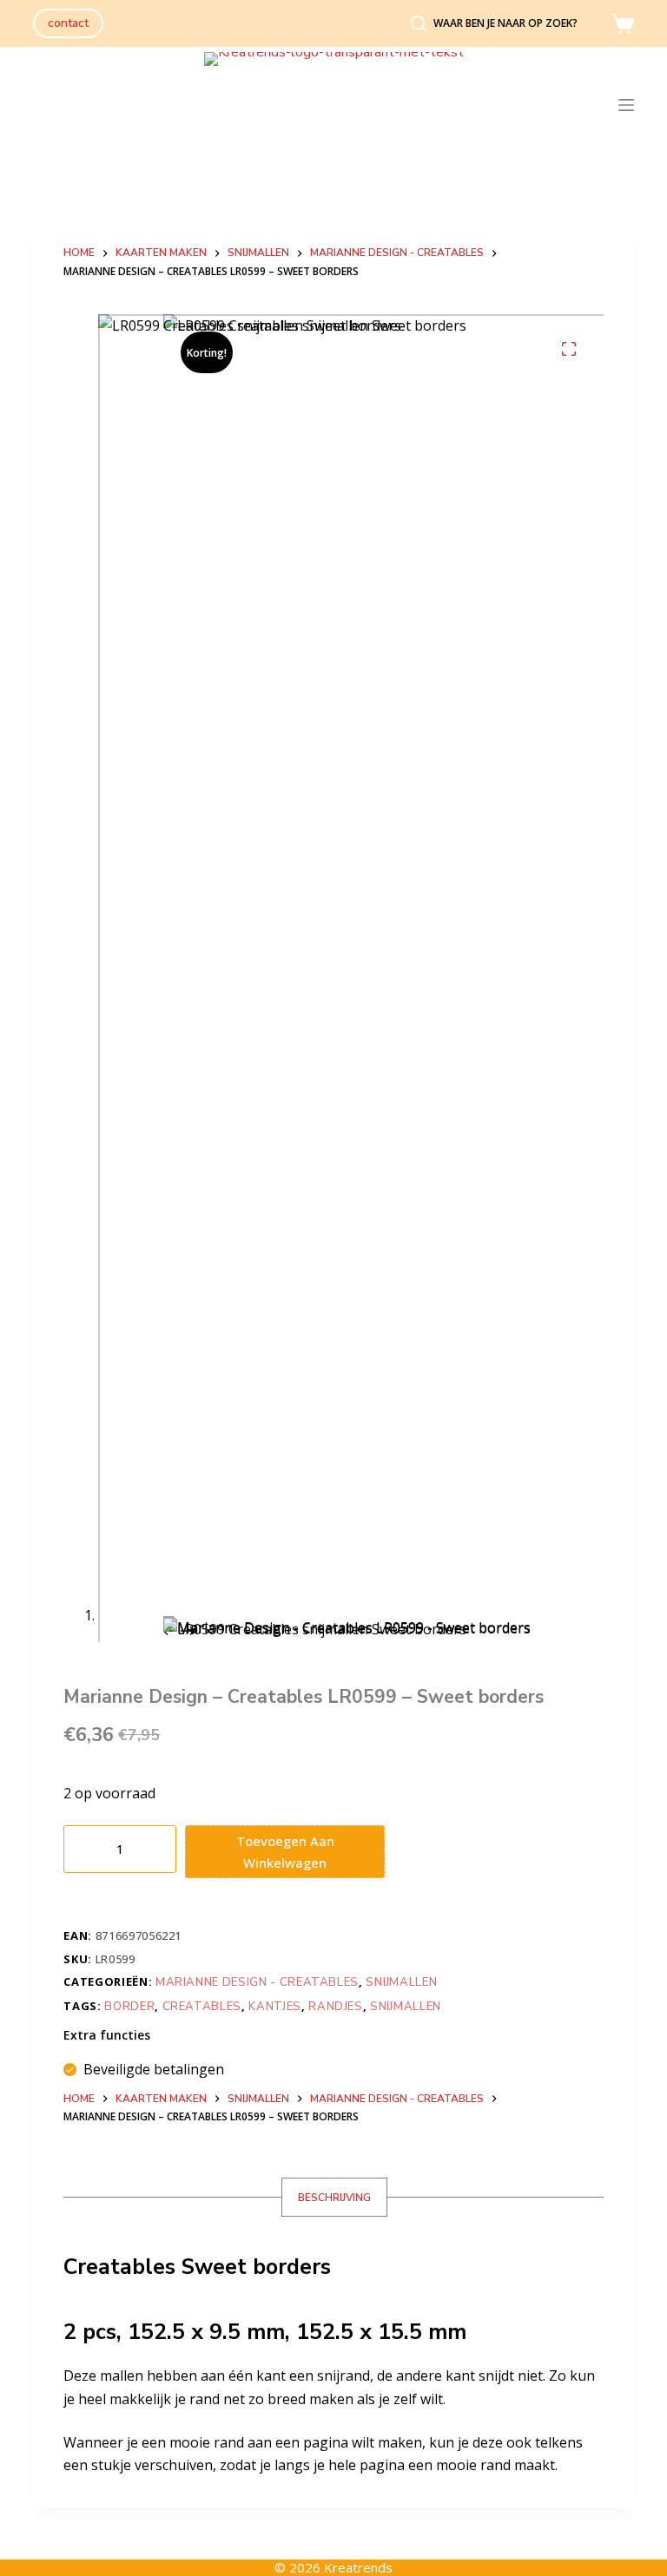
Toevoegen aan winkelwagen (285, 1852)
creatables (202, 2007)
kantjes (275, 2007)
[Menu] (626, 105)
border (129, 2007)
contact (68, 23)
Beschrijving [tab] (334, 2198)
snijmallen (406, 2007)
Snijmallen (401, 1982)
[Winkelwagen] (623, 23)
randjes (336, 2007)
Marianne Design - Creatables (257, 1982)
